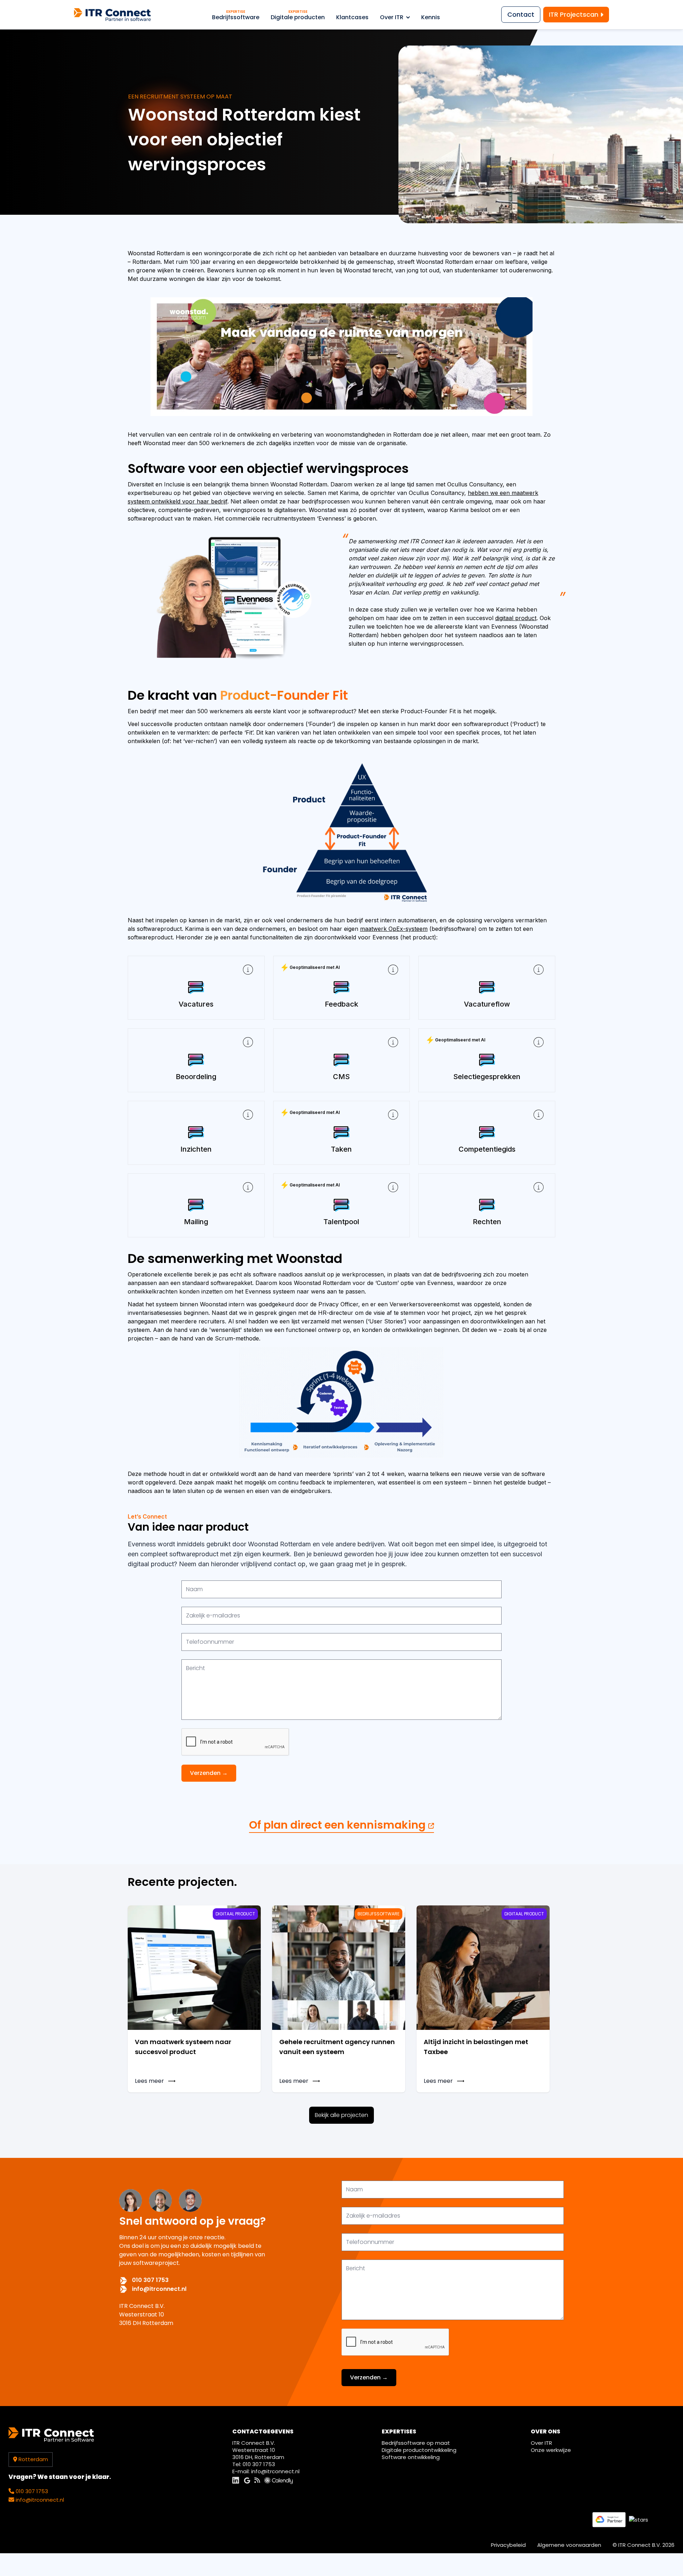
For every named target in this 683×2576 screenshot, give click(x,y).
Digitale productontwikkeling (419, 2450)
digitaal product (516, 618)
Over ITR (392, 17)
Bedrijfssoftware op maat (416, 2443)
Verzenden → (209, 1773)
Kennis (431, 17)
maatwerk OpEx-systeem (394, 929)
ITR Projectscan (575, 14)
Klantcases (352, 17)
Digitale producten (298, 15)
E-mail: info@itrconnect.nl (266, 2471)
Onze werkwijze (551, 2450)
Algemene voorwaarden (569, 2545)
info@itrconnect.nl (159, 2289)
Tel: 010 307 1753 (254, 2464)
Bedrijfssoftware (236, 15)
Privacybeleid (508, 2545)
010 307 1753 (150, 2280)
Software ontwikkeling (411, 2457)
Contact (521, 14)
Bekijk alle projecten (341, 2115)
